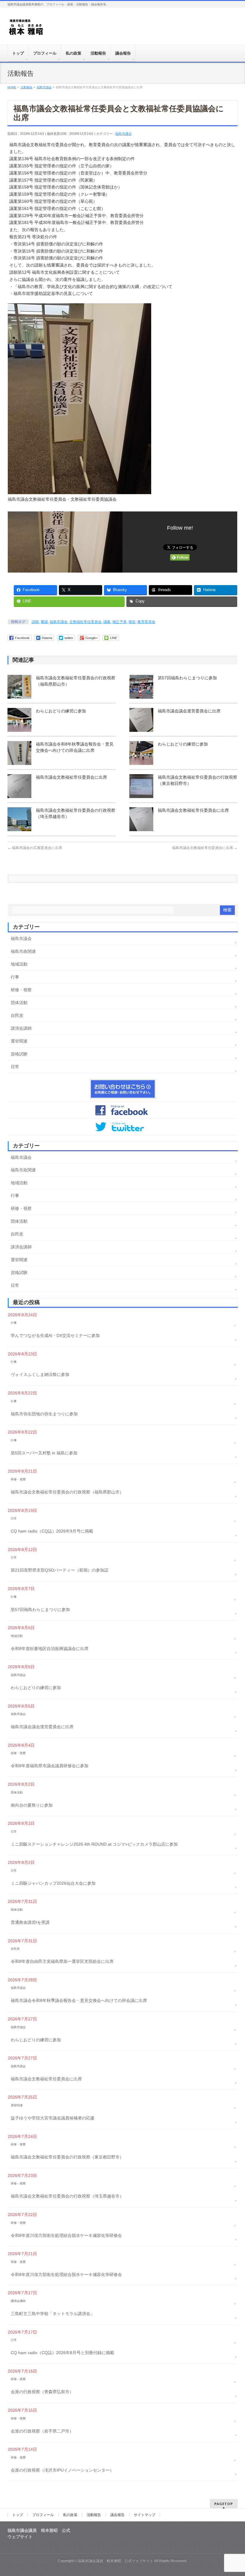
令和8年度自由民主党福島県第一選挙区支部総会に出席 (62, 1961)
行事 (15, 977)
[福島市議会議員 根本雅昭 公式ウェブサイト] (26, 29)
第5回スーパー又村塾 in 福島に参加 (44, 1453)
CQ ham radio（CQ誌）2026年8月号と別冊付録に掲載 (62, 2353)
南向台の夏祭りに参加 (32, 1805)
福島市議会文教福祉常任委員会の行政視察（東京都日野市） (67, 2157)
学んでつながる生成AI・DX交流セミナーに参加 (55, 1335)
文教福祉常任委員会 (85, 622)
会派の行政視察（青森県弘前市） (42, 2392)
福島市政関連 (23, 951)
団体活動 (19, 1003)
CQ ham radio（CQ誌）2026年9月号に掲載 (52, 1531)
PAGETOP (224, 2504)
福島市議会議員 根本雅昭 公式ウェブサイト (116, 2561)
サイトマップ (145, 2515)
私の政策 (70, 2515)
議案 (107, 622)
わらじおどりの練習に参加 (61, 711)
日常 (15, 1067)
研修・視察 (21, 990)
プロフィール (43, 2515)
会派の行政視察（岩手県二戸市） (42, 2431)
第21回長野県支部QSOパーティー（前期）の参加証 (60, 1570)
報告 (132, 622)
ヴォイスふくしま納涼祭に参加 (40, 1374)
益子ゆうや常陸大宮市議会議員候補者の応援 (53, 2118)
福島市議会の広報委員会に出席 (35, 848)
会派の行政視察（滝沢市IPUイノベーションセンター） (62, 2470)
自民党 (17, 1015)
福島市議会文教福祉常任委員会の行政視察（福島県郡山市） (67, 1492)
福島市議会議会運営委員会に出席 (189, 711)
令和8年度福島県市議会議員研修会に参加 (50, 1766)
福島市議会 (124, 134)
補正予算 (120, 622)
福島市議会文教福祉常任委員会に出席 (71, 777)
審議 (44, 622)
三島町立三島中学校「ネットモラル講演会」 (53, 2314)
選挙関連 (19, 1041)
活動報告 (94, 2515)
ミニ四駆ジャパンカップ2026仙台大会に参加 (53, 1883)
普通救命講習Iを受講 (30, 1922)
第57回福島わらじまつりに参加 (187, 678)
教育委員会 (146, 622)
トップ (18, 2515)
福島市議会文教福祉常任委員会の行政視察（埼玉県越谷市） (67, 2196)
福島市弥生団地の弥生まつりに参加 (44, 1414)
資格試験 (19, 1054)
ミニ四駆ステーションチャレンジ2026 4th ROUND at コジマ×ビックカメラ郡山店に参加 (94, 1844)
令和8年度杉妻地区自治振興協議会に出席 (50, 1649)
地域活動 (19, 964)
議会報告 (117, 2515)
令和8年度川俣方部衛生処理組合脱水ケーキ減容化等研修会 (66, 2235)
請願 (35, 622)
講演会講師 (21, 1028)
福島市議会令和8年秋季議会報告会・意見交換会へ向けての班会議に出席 (79, 2000)
